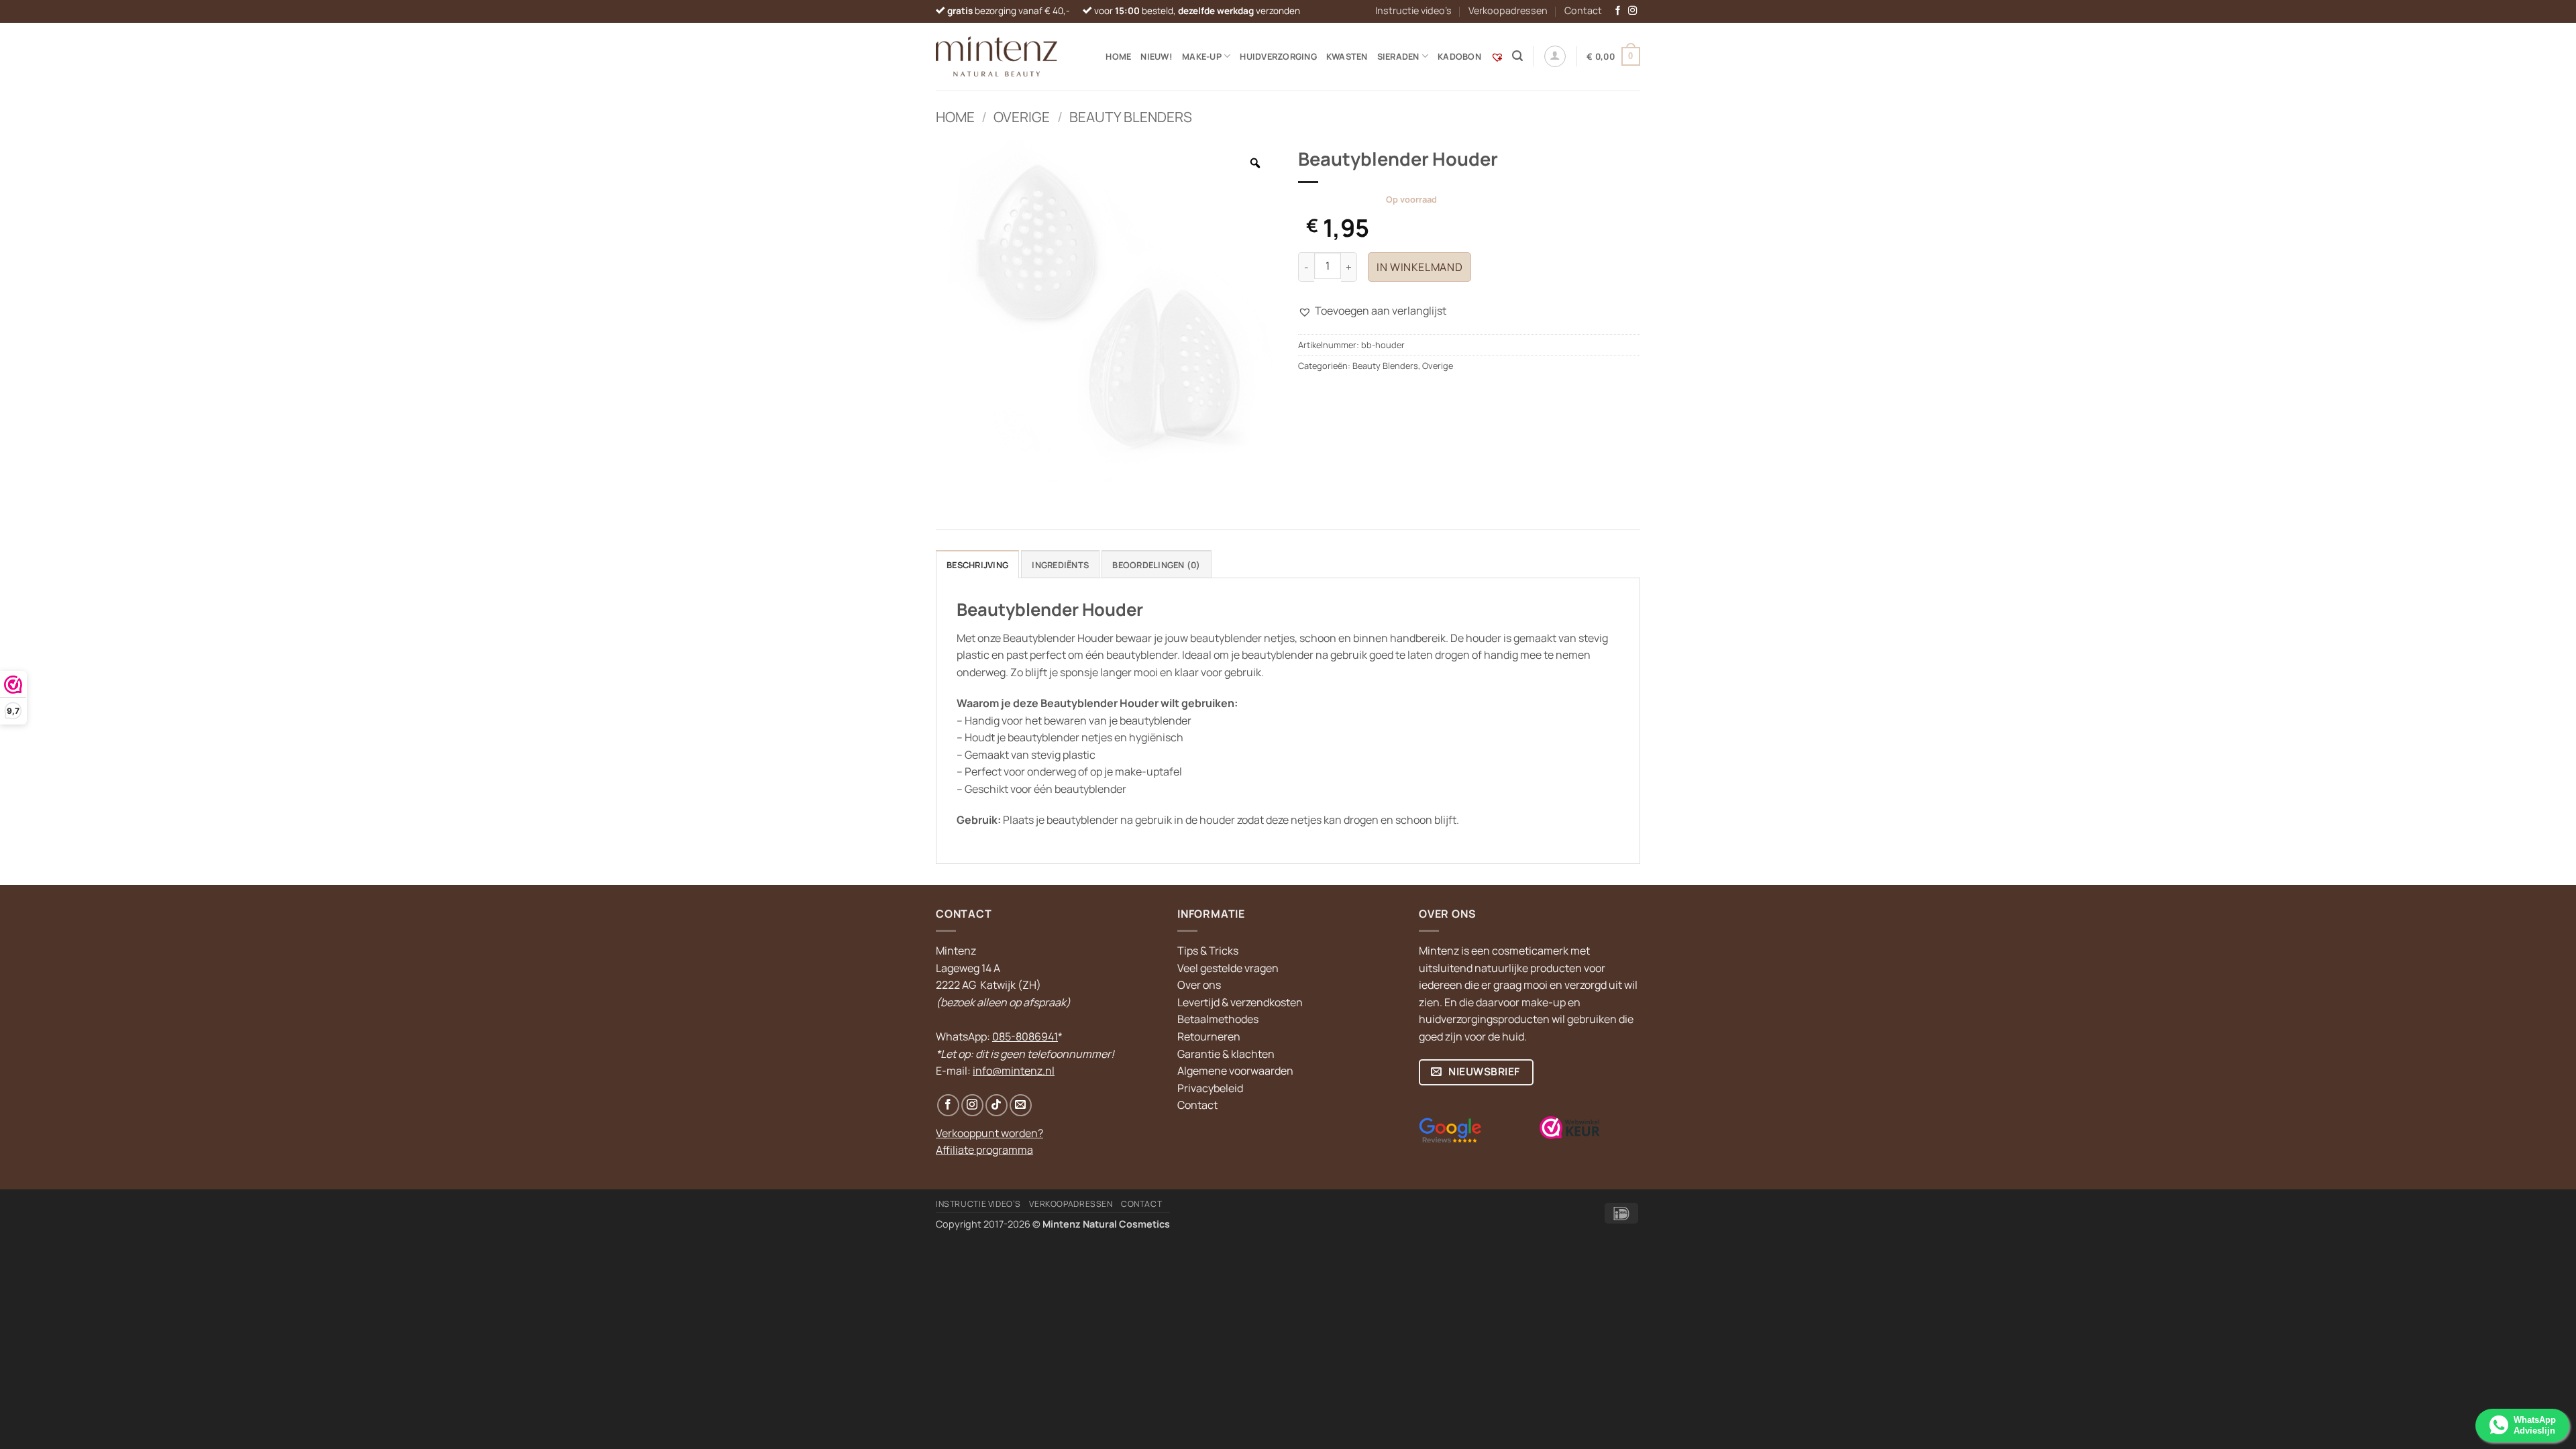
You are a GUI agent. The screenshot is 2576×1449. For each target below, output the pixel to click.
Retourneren (1209, 1036)
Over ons (1199, 985)
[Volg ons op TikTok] (997, 1105)
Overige (1022, 117)
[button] (1517, 56)
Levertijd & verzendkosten (1240, 1002)
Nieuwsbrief (1483, 1071)
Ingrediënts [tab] (1060, 565)
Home (1118, 56)
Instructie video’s (1413, 10)
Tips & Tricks (1208, 951)
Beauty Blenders (1131, 117)
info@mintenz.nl (1014, 1071)
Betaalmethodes (1218, 1019)
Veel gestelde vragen (1228, 968)
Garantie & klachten (1226, 1054)
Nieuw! (1157, 56)
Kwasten (1347, 56)
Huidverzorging (1278, 56)
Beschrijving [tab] (977, 565)
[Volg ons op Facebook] (1618, 11)
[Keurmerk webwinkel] (1570, 1128)
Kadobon (1459, 56)
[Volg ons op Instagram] (1633, 11)
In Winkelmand (1419, 267)
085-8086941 (1025, 1036)
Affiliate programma (984, 1150)
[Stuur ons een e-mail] (1021, 1105)
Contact (1583, 10)
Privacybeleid (1210, 1088)
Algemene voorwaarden (1235, 1071)
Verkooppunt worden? (989, 1133)
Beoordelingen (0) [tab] (1156, 565)
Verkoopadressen (1508, 10)
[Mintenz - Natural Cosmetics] (997, 56)
